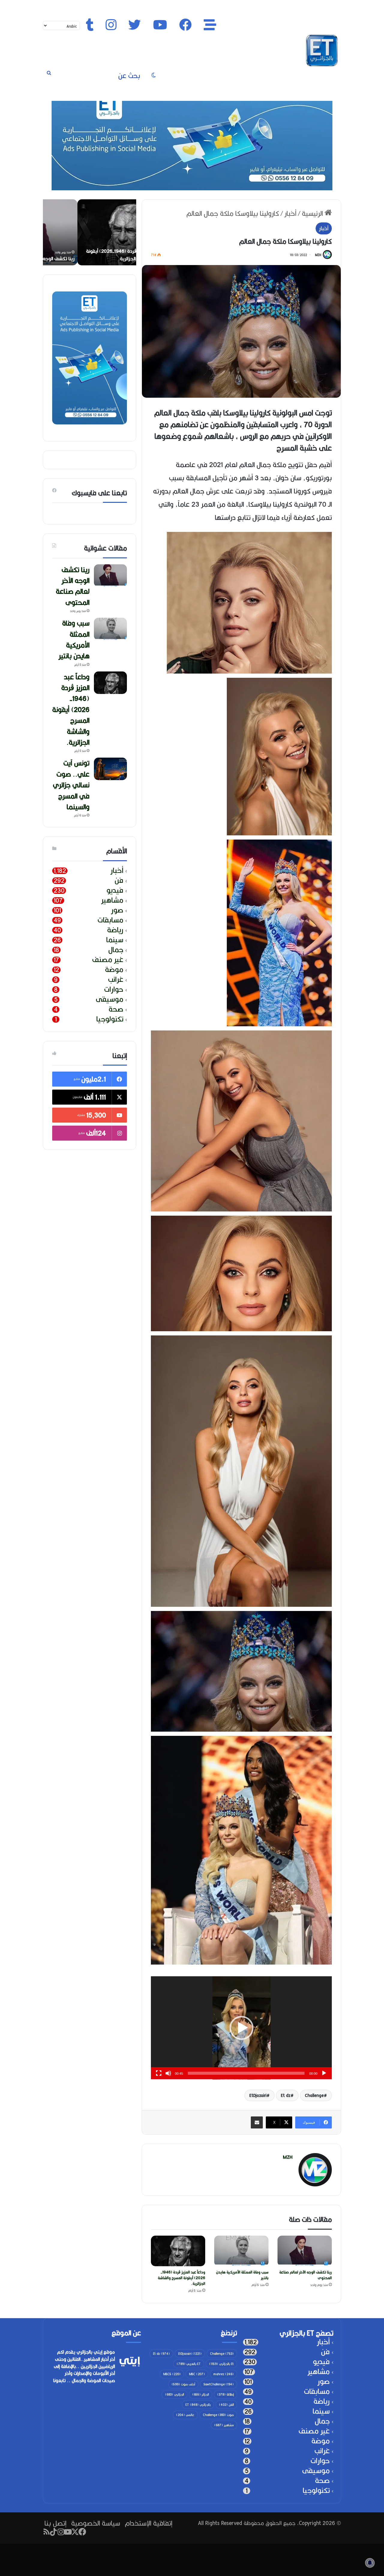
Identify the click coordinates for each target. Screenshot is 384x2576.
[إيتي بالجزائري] (322, 50)
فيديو (115, 890)
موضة (114, 970)
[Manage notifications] (370, 2563)
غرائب (116, 980)
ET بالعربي (189, 2364)
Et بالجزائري (221, 2364)
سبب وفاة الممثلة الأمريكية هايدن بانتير (242, 2275)
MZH (318, 255)
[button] (241, 2028)
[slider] (246, 2073)
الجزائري (174, 2394)
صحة (116, 1009)
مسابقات (110, 920)
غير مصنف (108, 960)
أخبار (290, 213)
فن (119, 881)
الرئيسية (313, 213)
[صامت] (168, 2073)
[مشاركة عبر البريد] (257, 2122)
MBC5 (172, 2374)
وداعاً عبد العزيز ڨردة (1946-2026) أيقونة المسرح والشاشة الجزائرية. (181, 2278)
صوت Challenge (218, 2415)
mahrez (223, 2374)
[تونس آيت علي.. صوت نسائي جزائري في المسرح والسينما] (110, 769)
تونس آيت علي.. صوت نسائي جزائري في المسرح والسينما (71, 785)
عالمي (185, 2415)
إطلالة (225, 2394)
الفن (226, 2405)
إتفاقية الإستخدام (148, 2523)
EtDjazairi (258, 2095)
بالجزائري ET (198, 2405)
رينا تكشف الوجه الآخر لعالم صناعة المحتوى (306, 2275)
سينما (115, 940)
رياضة (115, 930)
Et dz (286, 2095)
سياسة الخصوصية (96, 2523)
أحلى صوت (183, 2384)
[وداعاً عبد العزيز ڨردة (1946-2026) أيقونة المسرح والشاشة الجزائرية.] (178, 2251)
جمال (116, 950)
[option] (89, 232)
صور (117, 910)
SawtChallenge (219, 2384)
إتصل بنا (55, 2523)
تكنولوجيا (110, 1019)
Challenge (314, 2095)
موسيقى (109, 999)
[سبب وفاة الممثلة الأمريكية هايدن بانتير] (241, 2251)
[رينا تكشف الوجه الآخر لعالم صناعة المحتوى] (305, 2251)
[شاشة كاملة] (159, 2073)
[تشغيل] (324, 2073)
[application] (241, 2028)
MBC (197, 2374)
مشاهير (112, 900)
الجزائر (201, 2394)
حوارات (114, 989)
